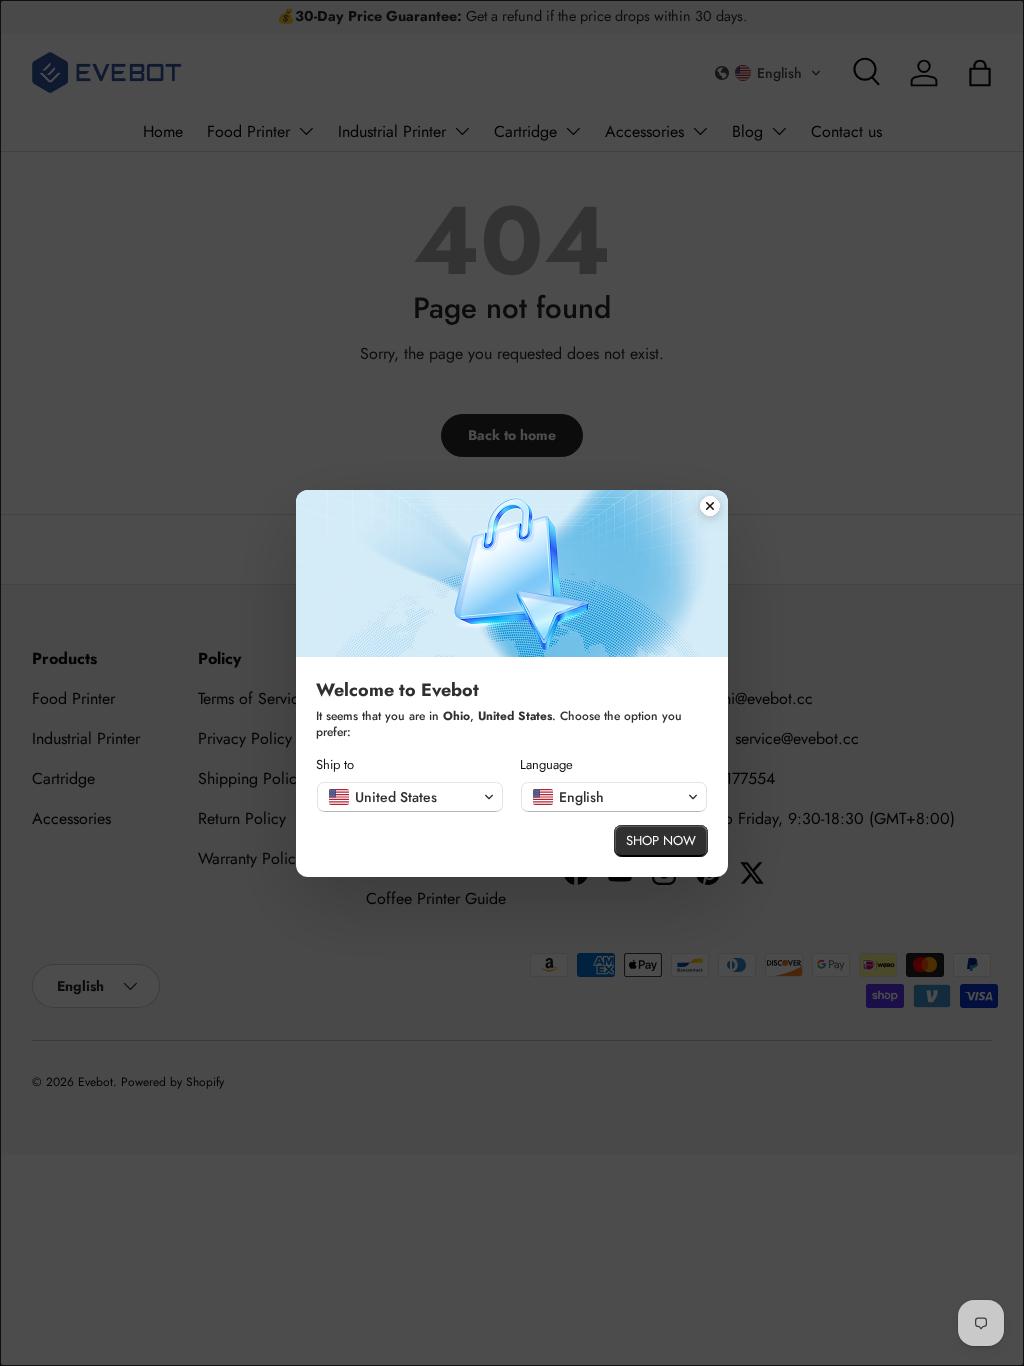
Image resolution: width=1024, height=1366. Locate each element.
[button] (410, 797)
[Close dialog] (710, 508)
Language (546, 764)
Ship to (335, 764)
